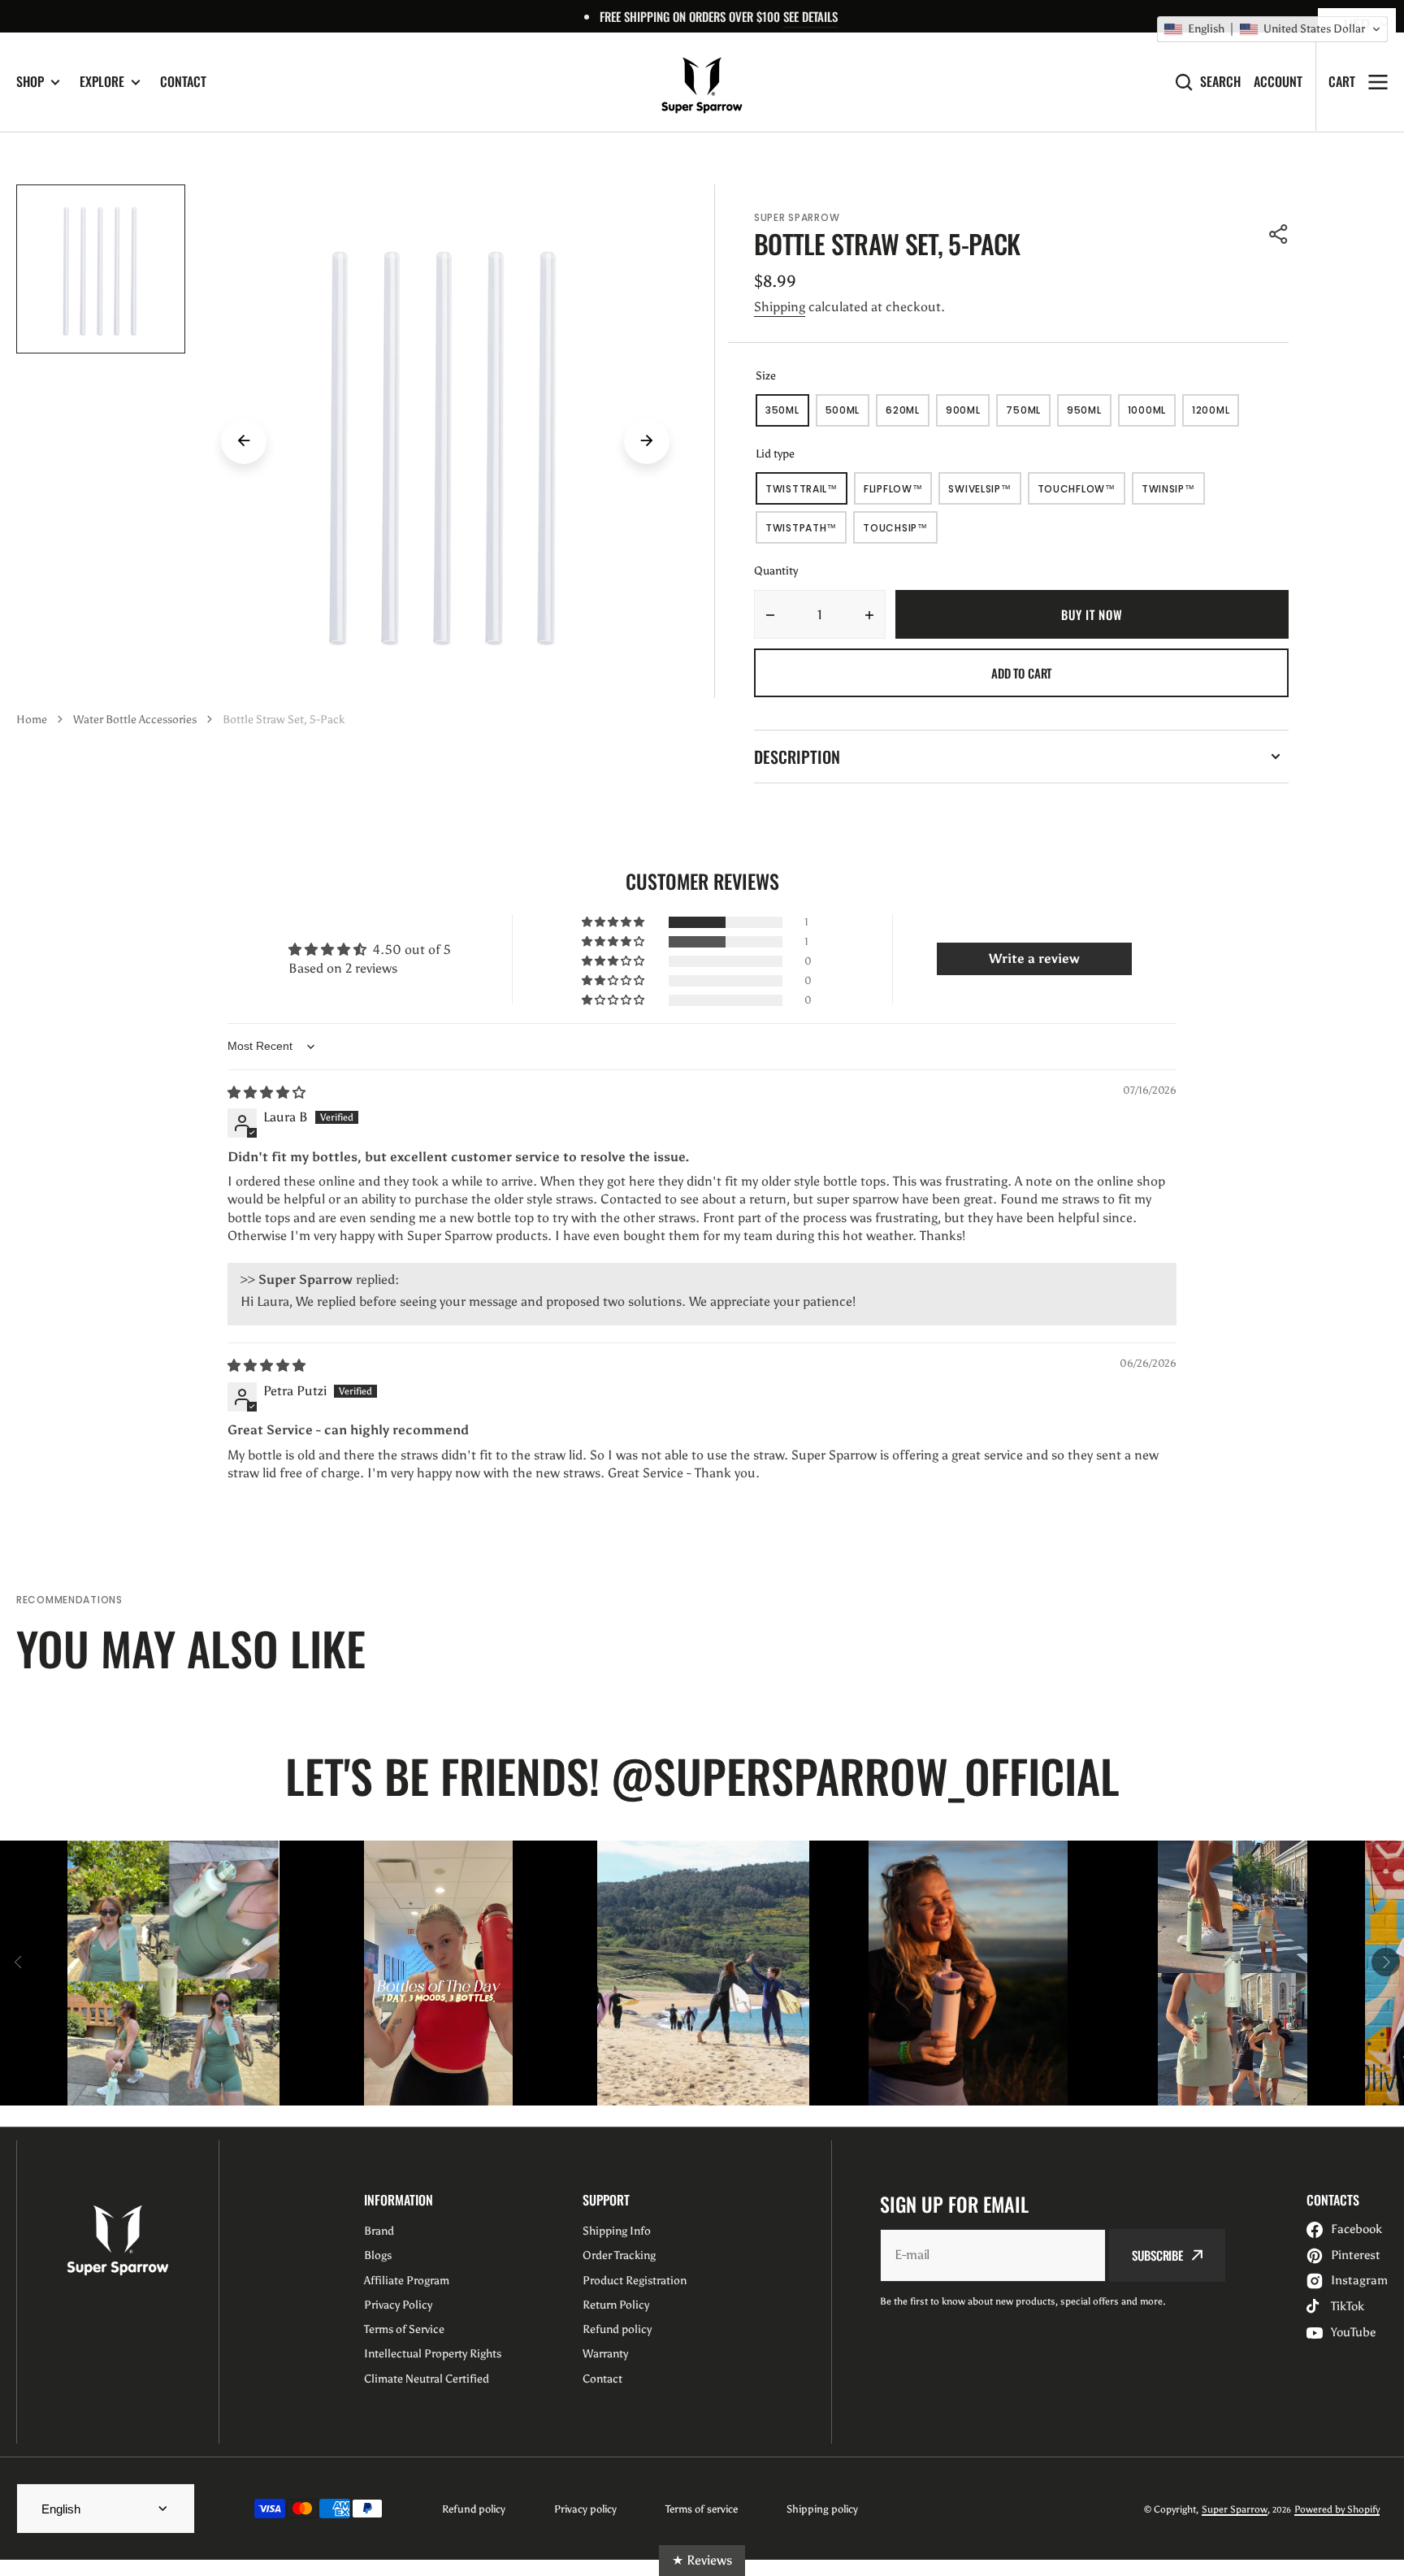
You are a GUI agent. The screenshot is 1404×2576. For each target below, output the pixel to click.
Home (32, 720)
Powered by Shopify (1337, 2509)
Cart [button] (1342, 81)
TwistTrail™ (806, 493)
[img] (266, 1093)
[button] (1279, 234)
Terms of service (702, 2509)
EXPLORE (102, 82)
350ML (787, 415)
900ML (968, 415)
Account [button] (1278, 82)
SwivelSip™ (984, 493)
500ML (848, 415)
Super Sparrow (1235, 2509)
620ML (908, 415)
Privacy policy (585, 2509)
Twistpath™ (806, 532)
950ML (1089, 415)
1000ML (1152, 415)
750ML (1028, 415)
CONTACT (183, 81)
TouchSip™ (900, 532)
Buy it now (1092, 614)
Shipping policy (822, 2509)
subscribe (1157, 2255)
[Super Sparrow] (702, 82)
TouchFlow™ (1081, 493)
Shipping (780, 307)
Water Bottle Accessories (135, 720)
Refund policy (474, 2509)
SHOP (30, 82)
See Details (810, 16)
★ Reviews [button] (702, 2560)
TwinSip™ (1173, 493)
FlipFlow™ (898, 493)
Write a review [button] (1034, 958)
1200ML (1215, 415)
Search (1220, 82)
